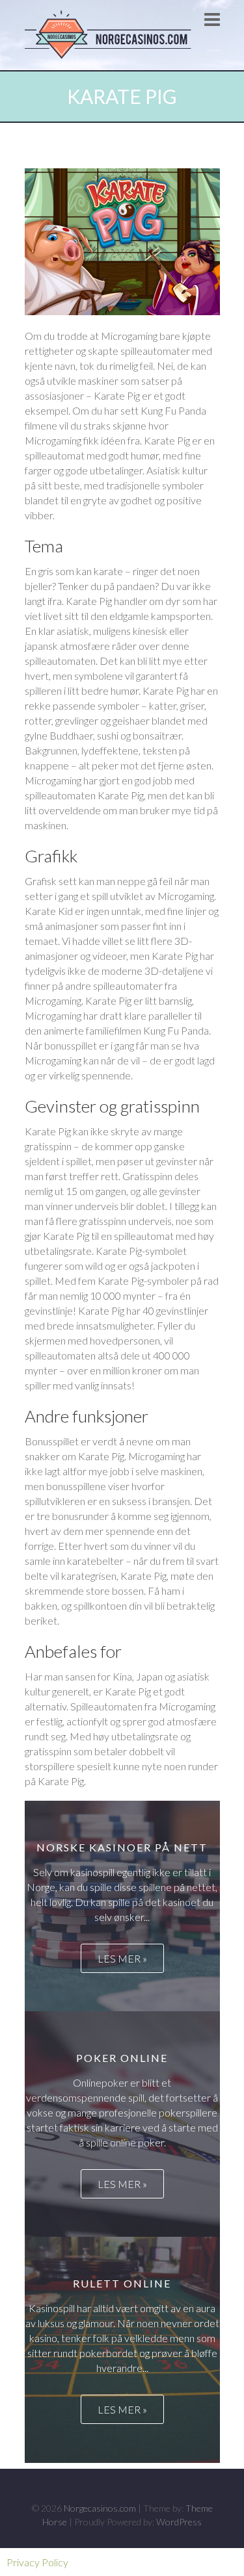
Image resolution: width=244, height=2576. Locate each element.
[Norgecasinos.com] (111, 35)
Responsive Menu (212, 19)
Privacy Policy (37, 2562)
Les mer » (122, 1958)
